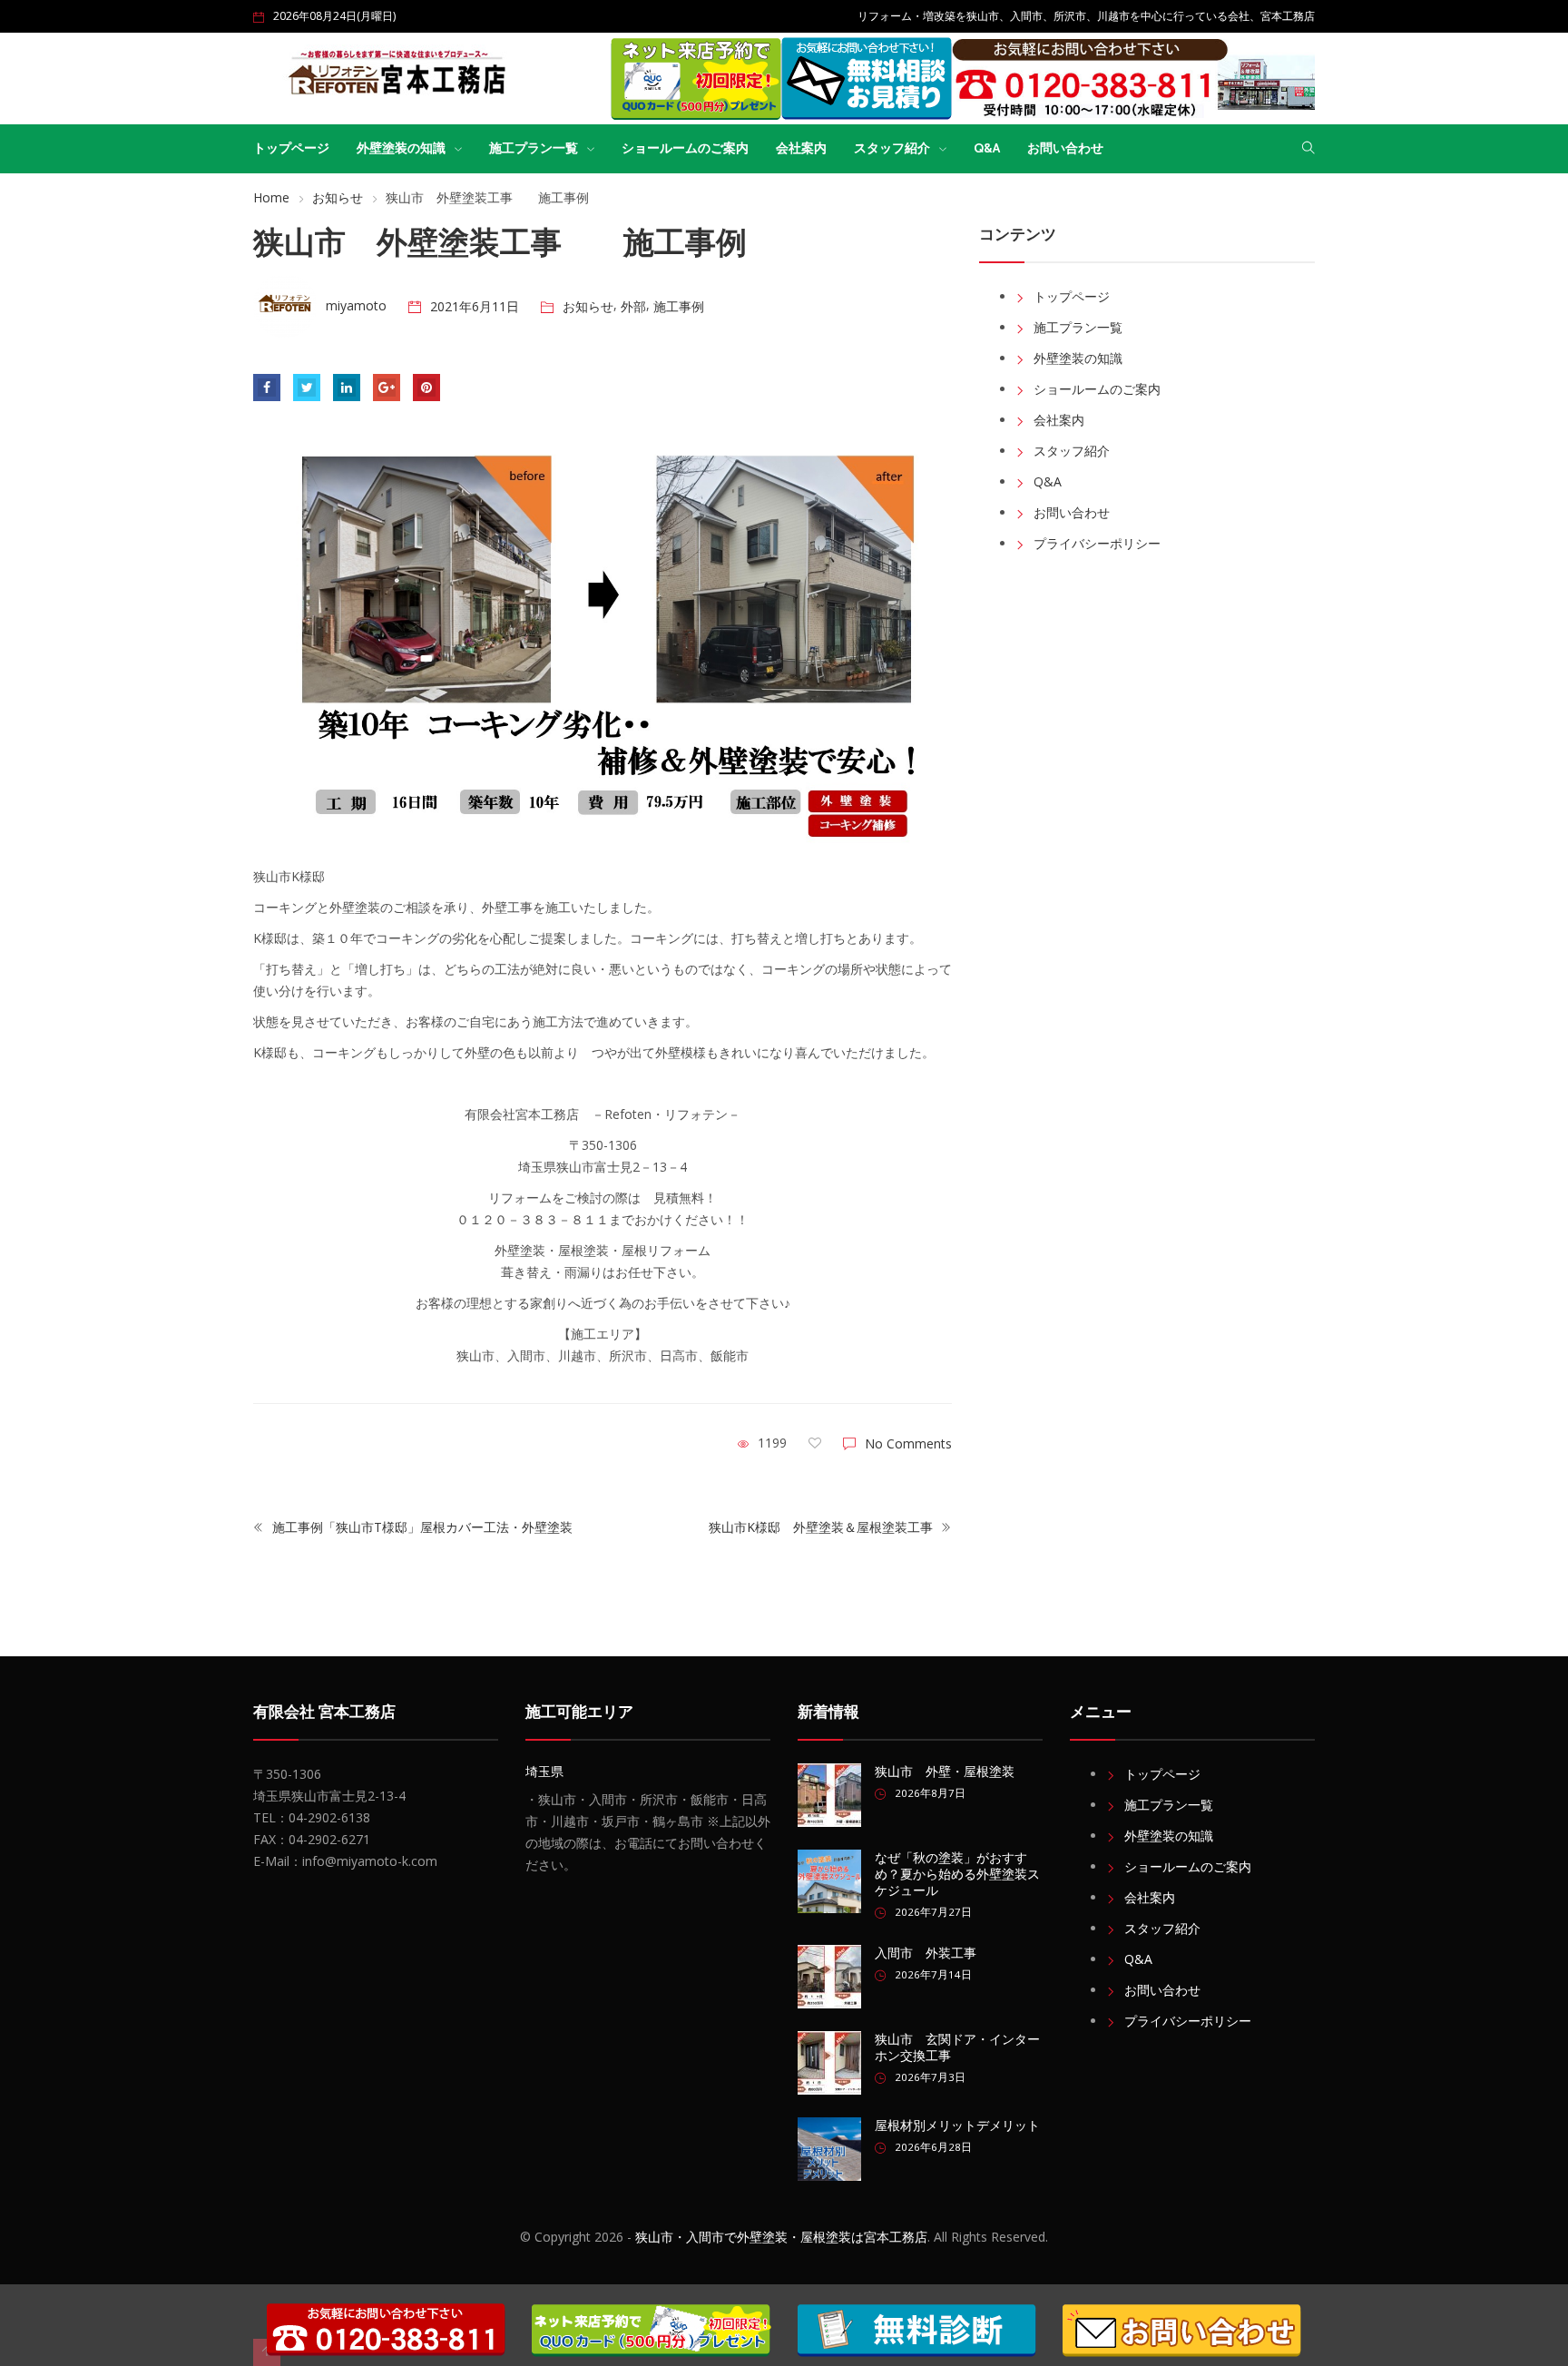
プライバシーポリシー (1097, 543)
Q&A (987, 148)
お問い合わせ (1065, 148)
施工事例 (679, 306)
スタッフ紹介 (892, 148)
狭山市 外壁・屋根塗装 (945, 1772)
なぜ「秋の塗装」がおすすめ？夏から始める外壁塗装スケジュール (957, 1874)
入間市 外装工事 (926, 1953)
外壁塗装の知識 (401, 148)
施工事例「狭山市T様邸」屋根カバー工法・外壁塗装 (421, 1527)
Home (271, 197)
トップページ (291, 148)
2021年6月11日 (475, 306)
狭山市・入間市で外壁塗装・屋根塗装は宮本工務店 (781, 2237)
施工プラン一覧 (534, 148)
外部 (633, 306)
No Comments (908, 1443)
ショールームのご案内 (685, 148)
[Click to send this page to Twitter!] (307, 388)
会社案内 (801, 148)
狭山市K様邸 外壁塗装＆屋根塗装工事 (823, 1527)
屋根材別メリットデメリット (957, 2125)
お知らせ (338, 197)
